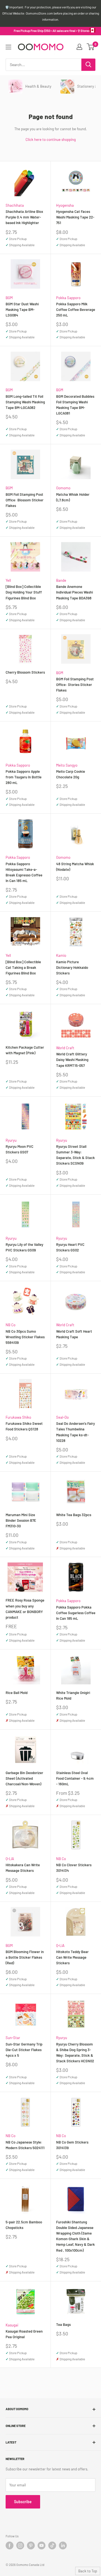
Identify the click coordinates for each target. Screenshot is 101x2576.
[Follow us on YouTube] (42, 2545)
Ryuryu (11, 1140)
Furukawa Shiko (18, 1417)
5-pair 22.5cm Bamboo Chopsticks (24, 2225)
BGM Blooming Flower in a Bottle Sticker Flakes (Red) (25, 1957)
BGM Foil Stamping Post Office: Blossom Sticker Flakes (25, 500)
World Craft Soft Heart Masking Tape (74, 1334)
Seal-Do (62, 1417)
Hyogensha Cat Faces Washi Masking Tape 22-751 (75, 217)
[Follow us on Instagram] (20, 2545)
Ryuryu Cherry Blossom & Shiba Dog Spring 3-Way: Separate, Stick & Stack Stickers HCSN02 (75, 2053)
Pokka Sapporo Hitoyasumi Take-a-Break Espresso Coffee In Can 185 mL (24, 872)
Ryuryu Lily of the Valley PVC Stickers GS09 (24, 1247)
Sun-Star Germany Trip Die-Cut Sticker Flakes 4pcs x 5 (24, 2050)
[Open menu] (8, 47)
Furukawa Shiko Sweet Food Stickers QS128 (24, 1426)
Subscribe (23, 2502)
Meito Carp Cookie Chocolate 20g (71, 774)
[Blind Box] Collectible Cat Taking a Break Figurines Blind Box (23, 967)
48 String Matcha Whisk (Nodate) (75, 867)
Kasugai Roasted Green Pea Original (24, 2334)
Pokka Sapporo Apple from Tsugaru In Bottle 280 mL (24, 777)
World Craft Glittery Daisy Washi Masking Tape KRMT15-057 (72, 1060)
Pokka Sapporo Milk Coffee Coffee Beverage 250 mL (76, 310)
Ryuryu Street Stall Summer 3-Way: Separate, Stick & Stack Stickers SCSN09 (75, 1155)
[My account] (79, 47)
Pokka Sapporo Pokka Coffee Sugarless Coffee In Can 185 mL (76, 1613)
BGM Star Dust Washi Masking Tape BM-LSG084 (22, 310)
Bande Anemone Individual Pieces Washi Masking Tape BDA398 (74, 592)
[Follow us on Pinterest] (31, 2545)
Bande (61, 580)
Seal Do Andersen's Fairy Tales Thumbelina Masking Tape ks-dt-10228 (75, 1432)
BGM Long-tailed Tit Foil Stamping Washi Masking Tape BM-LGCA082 (25, 402)
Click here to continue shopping (51, 139)
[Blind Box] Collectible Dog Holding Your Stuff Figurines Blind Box (24, 592)
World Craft (65, 1048)
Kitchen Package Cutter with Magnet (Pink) (25, 1050)
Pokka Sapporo (68, 298)
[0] (91, 47)
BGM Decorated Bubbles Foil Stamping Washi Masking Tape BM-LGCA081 (75, 405)
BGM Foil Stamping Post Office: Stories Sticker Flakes (75, 685)
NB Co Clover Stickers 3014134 (74, 1868)
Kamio (61, 955)
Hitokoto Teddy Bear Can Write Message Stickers (72, 1957)
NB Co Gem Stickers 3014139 (72, 2145)
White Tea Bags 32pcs (74, 1515)
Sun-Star (13, 2038)
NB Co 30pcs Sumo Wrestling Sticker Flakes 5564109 (25, 1337)
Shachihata (15, 205)
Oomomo (63, 488)
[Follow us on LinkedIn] (63, 2545)
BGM (9, 298)
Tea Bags (63, 2324)
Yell (8, 580)
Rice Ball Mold (17, 1693)
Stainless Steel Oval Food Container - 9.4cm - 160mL (75, 1778)
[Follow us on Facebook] (10, 2545)
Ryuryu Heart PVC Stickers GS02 (70, 1247)
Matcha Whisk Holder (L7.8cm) (73, 497)
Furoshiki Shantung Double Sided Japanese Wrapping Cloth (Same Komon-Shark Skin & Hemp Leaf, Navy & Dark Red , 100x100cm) (75, 2236)
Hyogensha (65, 205)
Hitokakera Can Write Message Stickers (23, 1868)
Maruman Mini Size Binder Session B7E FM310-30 (21, 1520)
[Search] (88, 65)
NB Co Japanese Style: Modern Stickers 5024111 (25, 2145)
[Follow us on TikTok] (52, 2545)
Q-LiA (10, 1859)
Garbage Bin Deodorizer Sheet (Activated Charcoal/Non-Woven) (24, 1778)
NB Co (11, 1325)
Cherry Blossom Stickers (25, 672)
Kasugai (12, 2325)
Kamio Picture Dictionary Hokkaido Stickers (72, 967)
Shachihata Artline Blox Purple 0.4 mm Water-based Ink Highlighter (24, 217)
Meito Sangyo (67, 765)
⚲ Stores (84, 31)
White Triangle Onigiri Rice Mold (73, 1695)
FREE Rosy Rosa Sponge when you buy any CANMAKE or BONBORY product (25, 1609)
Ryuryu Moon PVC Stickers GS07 (19, 1149)
